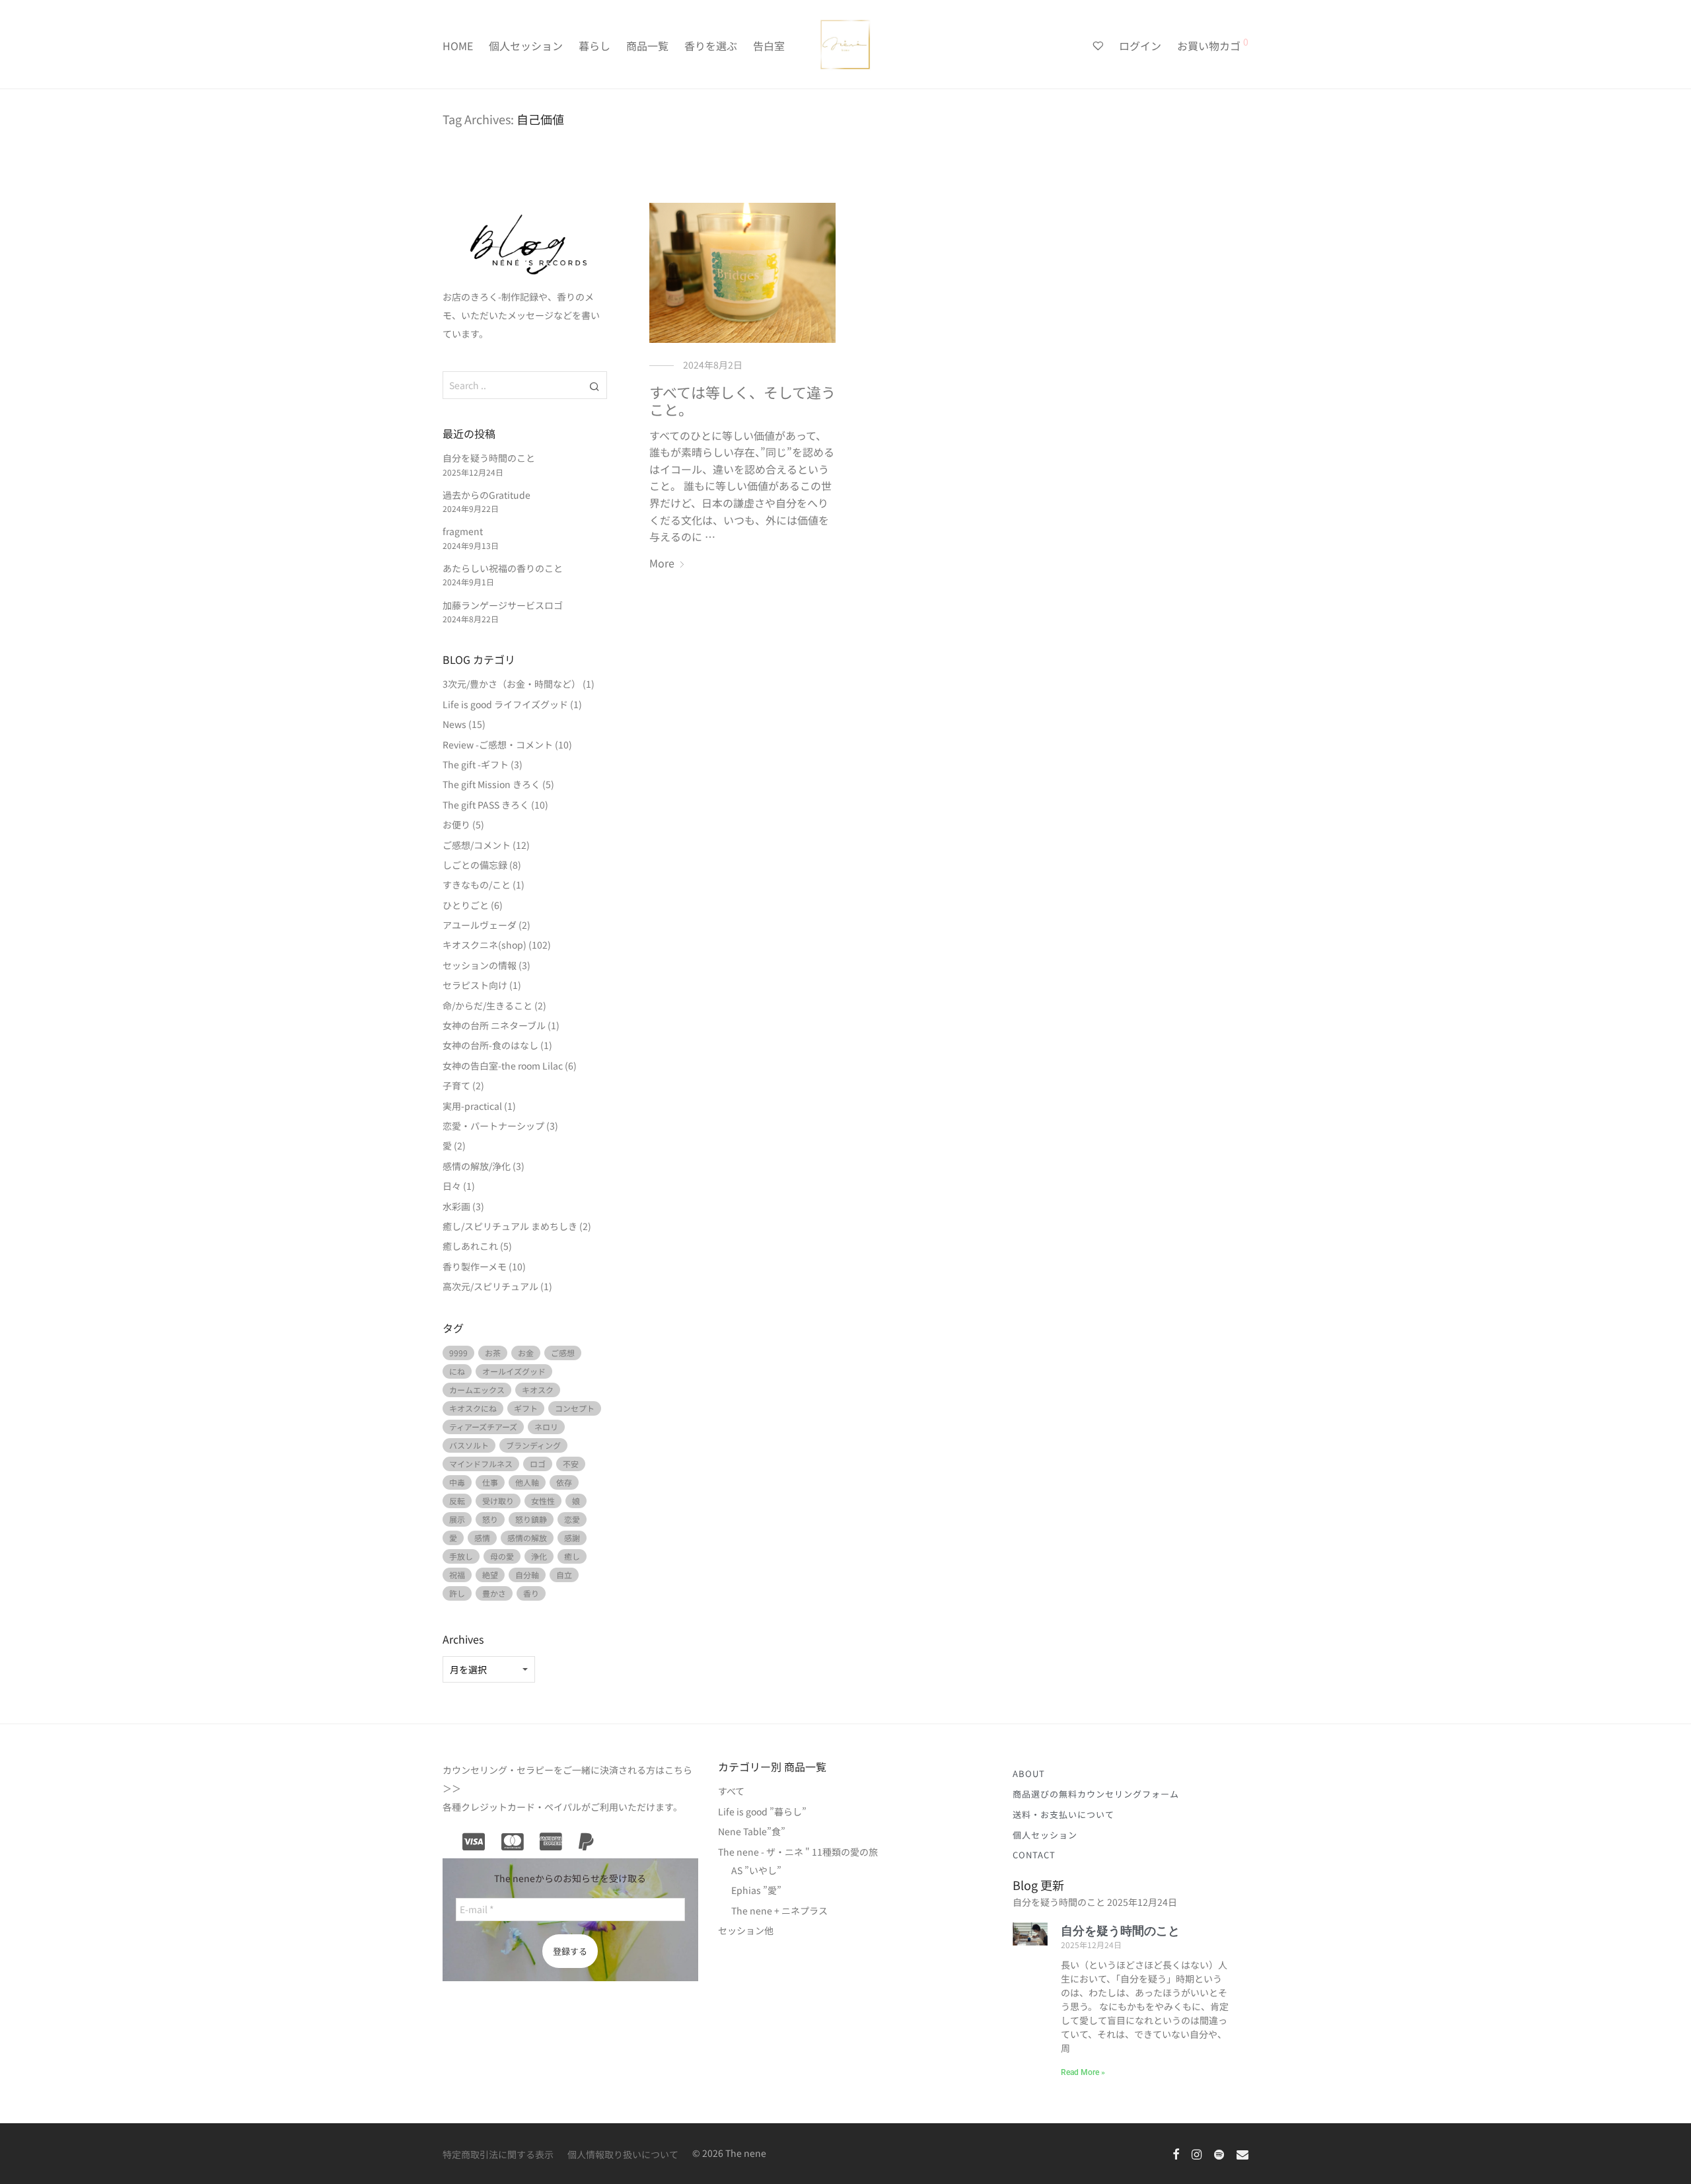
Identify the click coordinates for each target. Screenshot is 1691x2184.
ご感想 (563, 1353)
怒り (490, 1519)
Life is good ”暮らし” (762, 1811)
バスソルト (469, 1445)
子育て (456, 1085)
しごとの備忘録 (475, 865)
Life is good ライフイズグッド (505, 704)
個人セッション (526, 46)
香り (531, 1593)
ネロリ (546, 1427)
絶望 (490, 1575)
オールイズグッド (514, 1371)
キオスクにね (473, 1408)
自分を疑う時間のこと (489, 458)
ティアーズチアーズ (483, 1427)
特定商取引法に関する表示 (498, 2154)
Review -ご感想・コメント (498, 745)
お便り (456, 824)
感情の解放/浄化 (477, 1166)
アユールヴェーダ (480, 925)
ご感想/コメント (477, 845)
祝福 (457, 1575)
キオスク (538, 1390)
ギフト (526, 1408)
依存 (564, 1482)
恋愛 (572, 1519)
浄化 (539, 1556)
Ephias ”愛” (756, 1890)
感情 (482, 1538)
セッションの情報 (480, 965)
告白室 (769, 46)
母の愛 (502, 1556)
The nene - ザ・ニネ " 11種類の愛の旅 (798, 1852)
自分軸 (527, 1575)
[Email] (1242, 2153)
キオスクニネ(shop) (485, 945)
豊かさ (494, 1593)
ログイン (1140, 46)
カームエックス (477, 1390)
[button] (595, 385)
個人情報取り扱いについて (623, 2154)
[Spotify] (1219, 2153)
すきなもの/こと (477, 885)
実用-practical (472, 1106)
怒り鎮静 (531, 1519)
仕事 (490, 1482)
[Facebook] (1176, 2153)
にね (457, 1371)
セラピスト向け (475, 985)
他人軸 (527, 1482)
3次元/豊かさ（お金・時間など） (512, 684)
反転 (457, 1501)
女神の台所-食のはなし (490, 1045)
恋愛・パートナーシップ (493, 1126)
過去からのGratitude (486, 495)
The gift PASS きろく (486, 805)
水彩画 (456, 1206)
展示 (457, 1519)
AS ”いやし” (756, 1870)
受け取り (498, 1501)
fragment (463, 531)
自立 (564, 1575)
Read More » (1083, 2072)
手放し (461, 1556)
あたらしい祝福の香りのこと (503, 568)
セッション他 (746, 1930)
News (454, 724)
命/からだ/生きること (487, 1005)
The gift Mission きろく (491, 784)
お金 (526, 1353)
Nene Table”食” (752, 1831)
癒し (572, 1556)
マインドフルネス (481, 1464)
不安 (571, 1464)
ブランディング (533, 1445)
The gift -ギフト (476, 764)
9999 (458, 1353)
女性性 (543, 1501)
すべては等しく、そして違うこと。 (742, 400)
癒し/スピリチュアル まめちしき (510, 1226)
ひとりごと (466, 905)
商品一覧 (647, 46)
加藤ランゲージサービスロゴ (503, 605)
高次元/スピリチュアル (490, 1286)
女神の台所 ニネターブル (494, 1025)
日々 (452, 1186)
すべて (731, 1791)
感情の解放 (527, 1538)
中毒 (457, 1482)
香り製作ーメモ (475, 1266)
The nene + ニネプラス (779, 1911)
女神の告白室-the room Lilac (503, 1066)
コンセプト (575, 1408)
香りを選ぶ (711, 46)
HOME (458, 46)
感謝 (572, 1538)
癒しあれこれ (470, 1246)
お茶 (493, 1353)
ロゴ (538, 1464)
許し (457, 1593)
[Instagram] (1197, 2153)
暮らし (594, 46)
